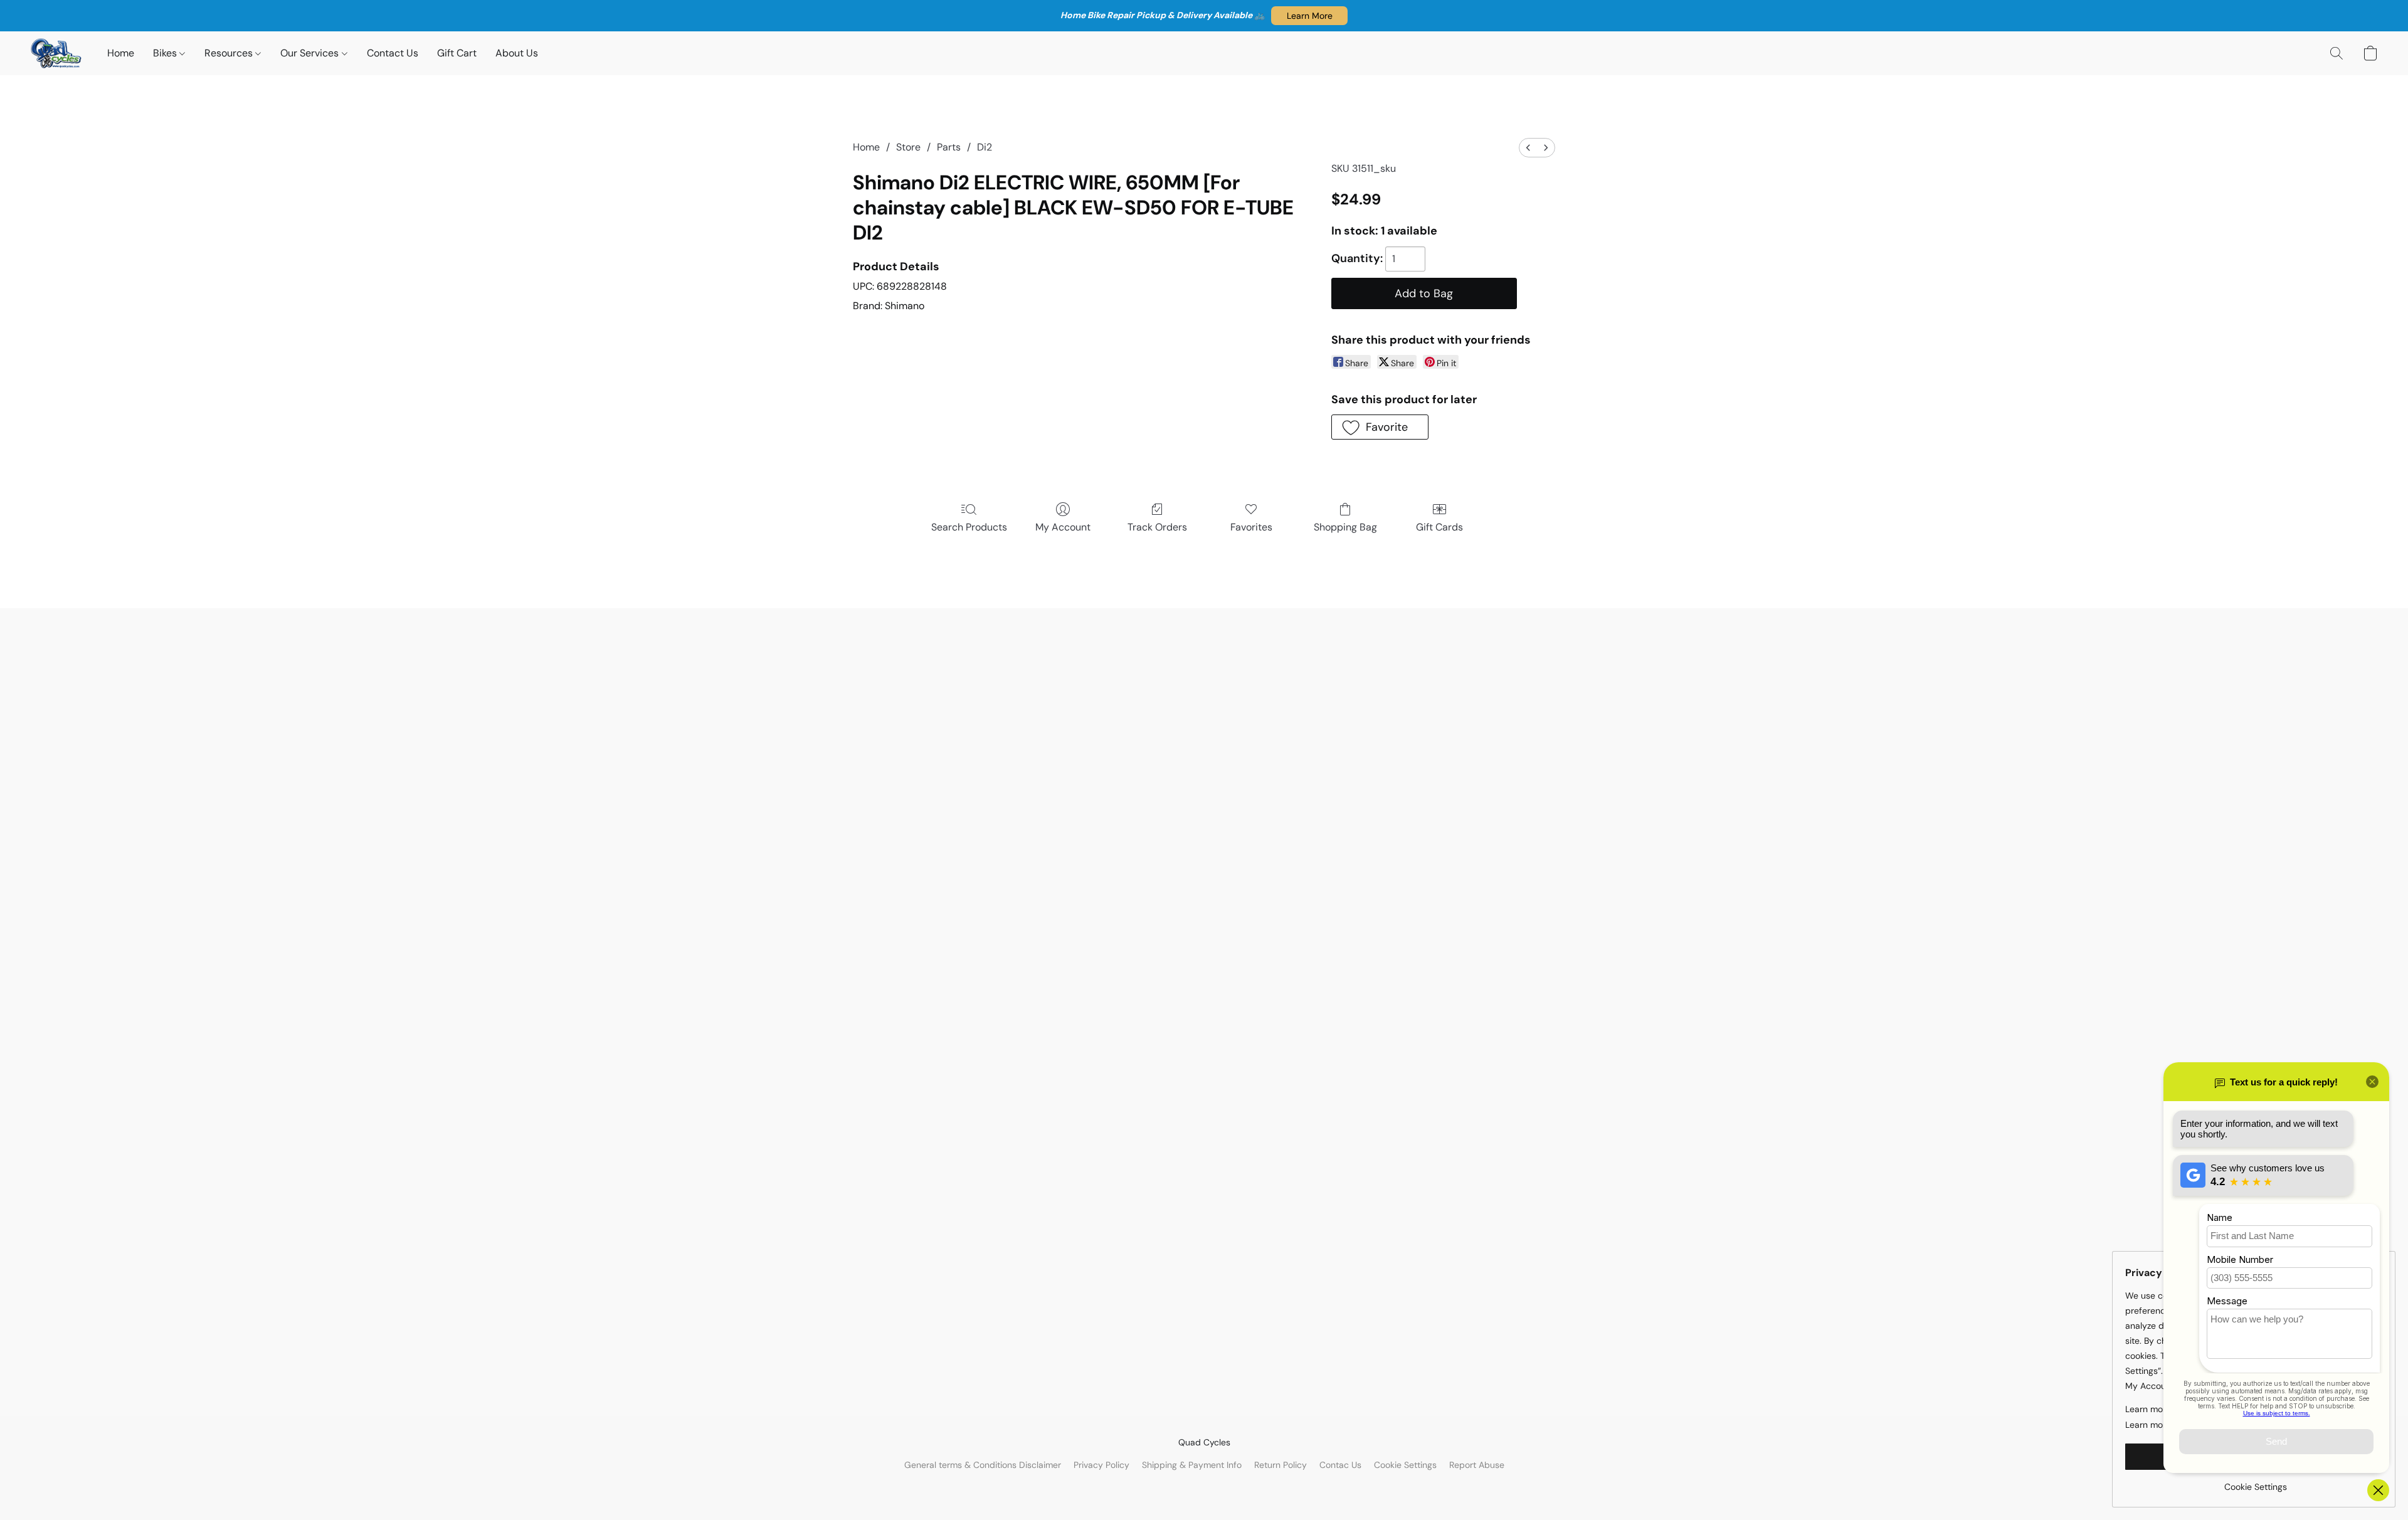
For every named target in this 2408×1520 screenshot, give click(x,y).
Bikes (166, 53)
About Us (517, 53)
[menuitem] (1528, 148)
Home (121, 53)
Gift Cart (457, 53)
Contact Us (393, 53)
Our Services (311, 53)
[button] (1309, 16)
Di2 (985, 147)
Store (908, 147)
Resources (230, 53)
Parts (949, 147)
